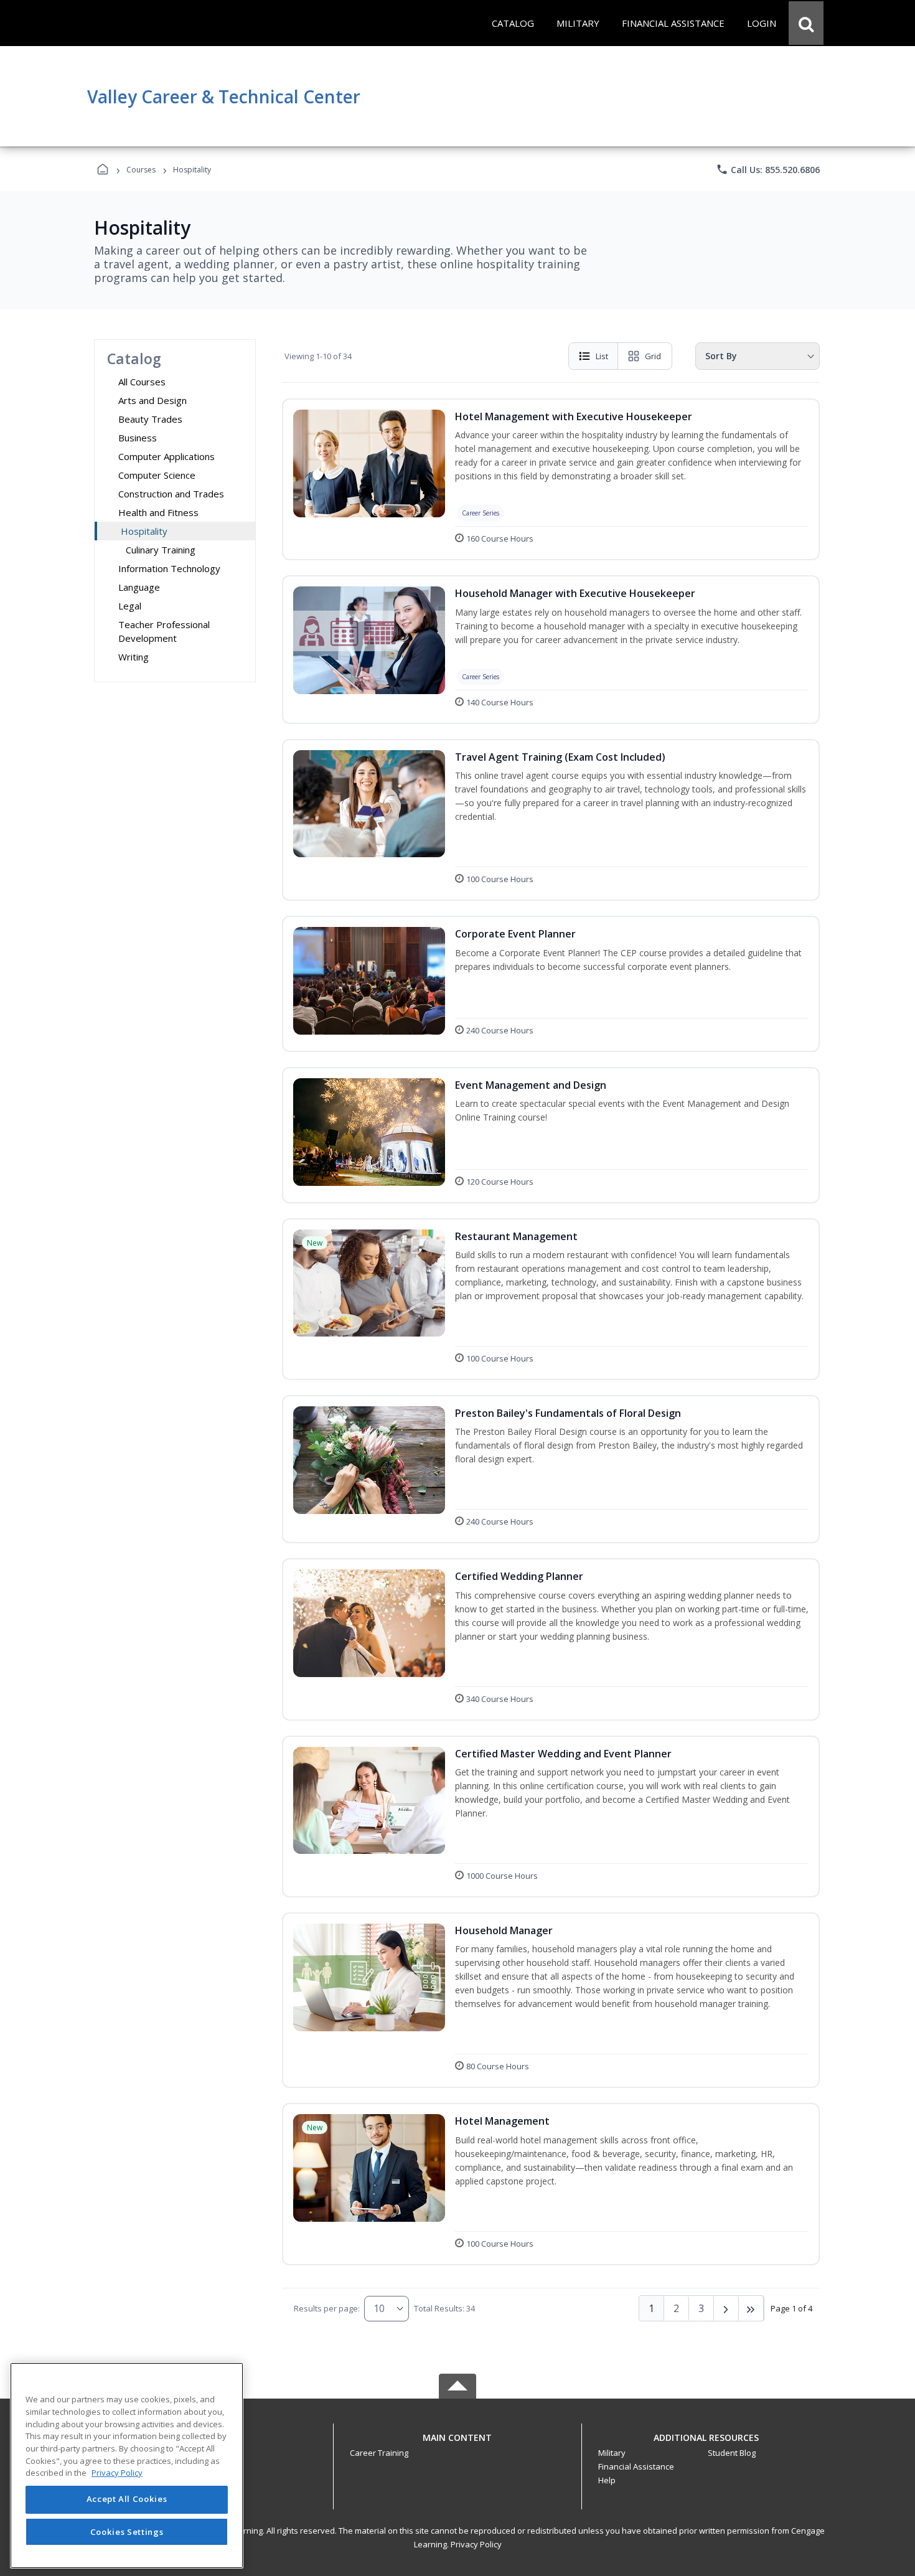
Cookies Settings (127, 2531)
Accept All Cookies (127, 2499)
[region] (127, 2466)
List (602, 356)
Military (612, 2453)
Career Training (379, 2453)
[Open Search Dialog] (806, 23)
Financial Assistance (636, 2466)
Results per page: (327, 2308)
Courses (141, 170)
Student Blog (732, 2453)
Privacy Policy (476, 2544)
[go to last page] (751, 2308)
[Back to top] (457, 2444)
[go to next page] (726, 2308)
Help (607, 2480)
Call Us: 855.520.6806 (768, 169)
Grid (653, 356)
